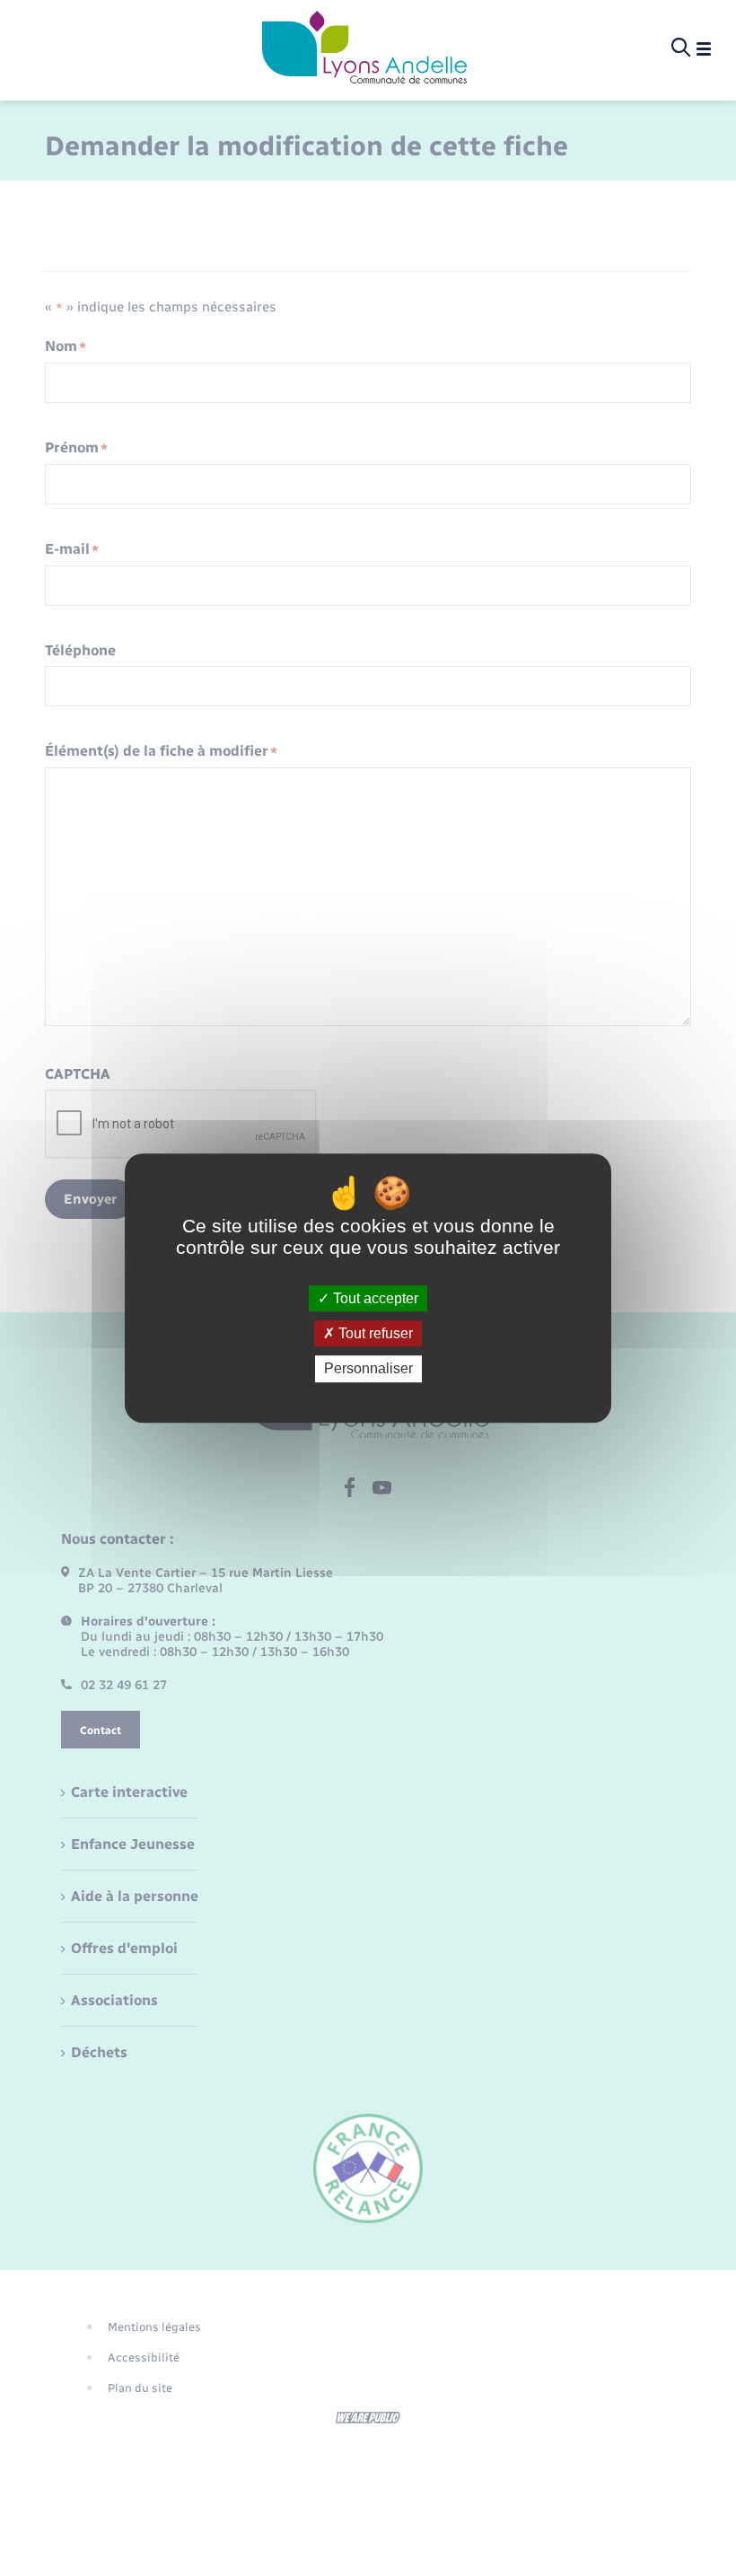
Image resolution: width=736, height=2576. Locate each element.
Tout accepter (374, 1298)
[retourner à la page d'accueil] (364, 49)
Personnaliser (368, 1369)
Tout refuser (374, 1333)
